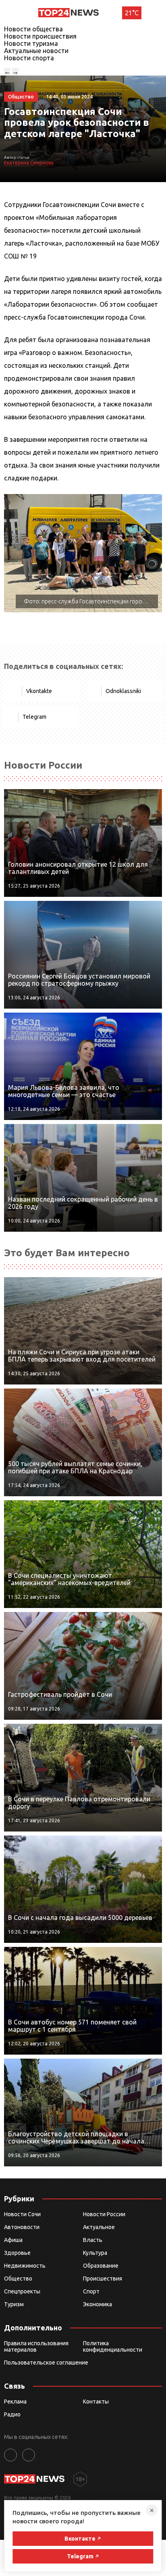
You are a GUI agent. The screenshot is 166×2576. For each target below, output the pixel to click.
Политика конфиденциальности (113, 2346)
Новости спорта (29, 58)
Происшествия (103, 2279)
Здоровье (17, 2253)
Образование (101, 2266)
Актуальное (99, 2227)
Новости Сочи (22, 2214)
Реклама (15, 2402)
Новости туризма (31, 43)
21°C (132, 13)
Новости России (104, 2214)
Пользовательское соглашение (46, 2363)
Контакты (96, 2402)
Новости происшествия (40, 36)
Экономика (98, 2304)
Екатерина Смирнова (29, 163)
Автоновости (22, 2227)
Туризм (14, 2304)
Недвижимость (25, 2266)
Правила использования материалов (36, 2346)
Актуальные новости (36, 51)
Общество (18, 2279)
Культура (95, 2253)
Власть (93, 2240)
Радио (12, 2414)
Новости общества (33, 29)
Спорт (91, 2291)
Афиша (13, 2240)
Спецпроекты (22, 2291)
